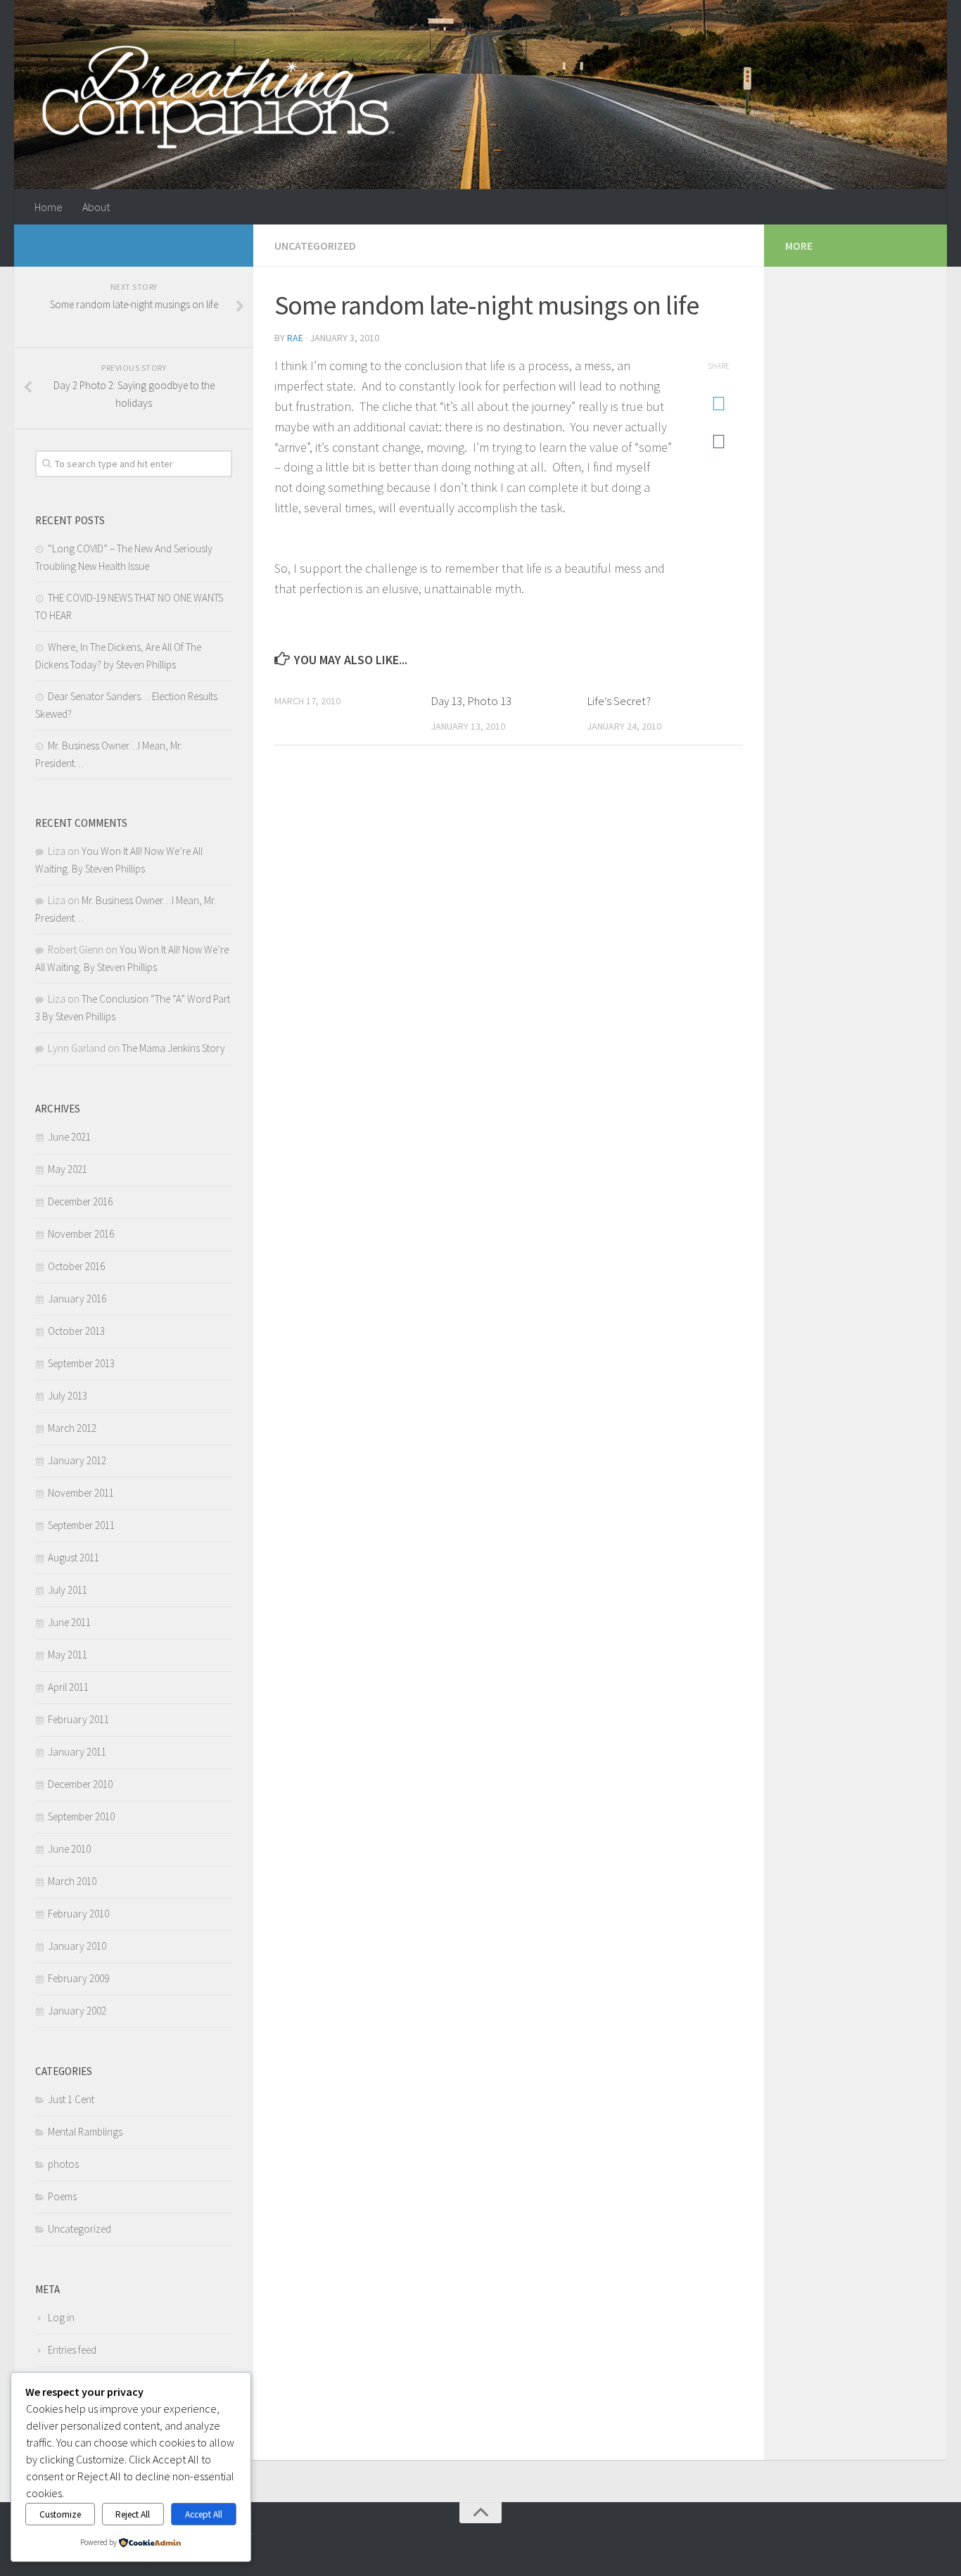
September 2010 (81, 1816)
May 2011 (68, 1655)
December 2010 (80, 1784)
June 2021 (69, 1137)
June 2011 (69, 1622)
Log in (61, 2317)
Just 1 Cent (71, 2099)
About (96, 207)
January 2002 (77, 2011)
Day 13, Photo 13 (471, 701)
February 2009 (78, 1978)
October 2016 (76, 1266)
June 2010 (69, 1849)
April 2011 (68, 1687)
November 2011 (81, 1493)
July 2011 (68, 1590)
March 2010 (72, 1881)
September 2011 (81, 1525)
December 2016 (80, 1201)
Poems (62, 2196)
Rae (295, 338)
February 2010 (78, 1914)
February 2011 (78, 1719)
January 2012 (77, 1460)
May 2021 (68, 1169)
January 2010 (77, 1946)
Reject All (133, 2514)
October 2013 (76, 1331)
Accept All (204, 2514)
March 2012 (72, 1428)
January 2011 (77, 1752)
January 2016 (77, 1299)
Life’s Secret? (619, 701)
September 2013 (81, 1363)
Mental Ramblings (85, 2132)
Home (49, 207)
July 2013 (68, 1396)
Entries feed (72, 2350)
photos (63, 2164)
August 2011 (74, 1557)
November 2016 (81, 1234)
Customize (60, 2514)
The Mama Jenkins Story (173, 1048)
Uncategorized (315, 246)
